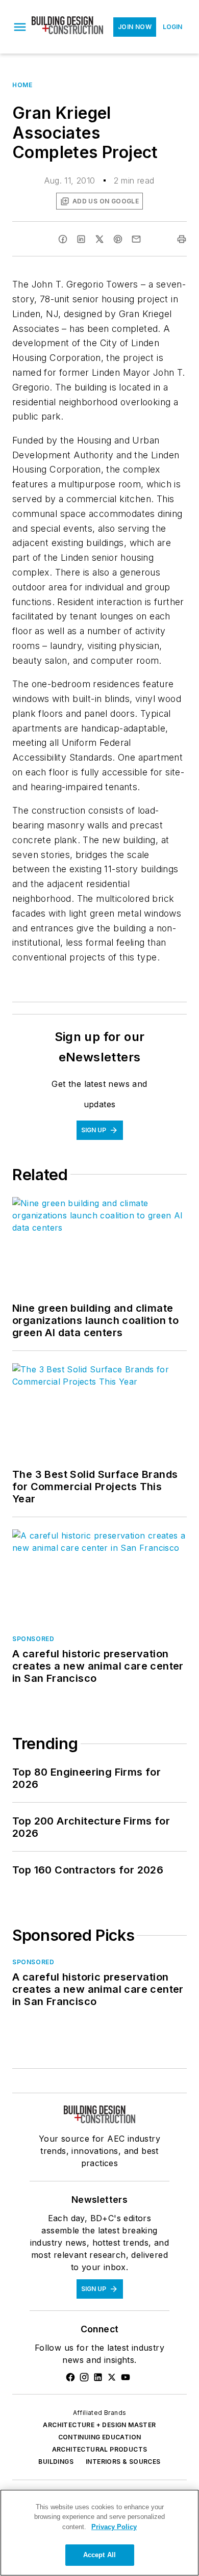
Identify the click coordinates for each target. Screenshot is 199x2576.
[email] (136, 239)
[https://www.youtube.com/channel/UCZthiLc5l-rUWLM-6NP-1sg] (126, 2377)
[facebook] (63, 239)
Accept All (99, 2555)
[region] (99, 2533)
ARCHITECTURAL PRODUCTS (100, 2449)
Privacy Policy (114, 2527)
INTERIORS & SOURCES (123, 2462)
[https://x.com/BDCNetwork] (112, 2377)
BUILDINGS (56, 2462)
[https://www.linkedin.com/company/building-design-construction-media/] (98, 2377)
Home (22, 85)
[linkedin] (81, 239)
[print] (182, 239)
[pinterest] (118, 239)
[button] (20, 27)
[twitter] (99, 239)
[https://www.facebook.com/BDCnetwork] (70, 2377)
